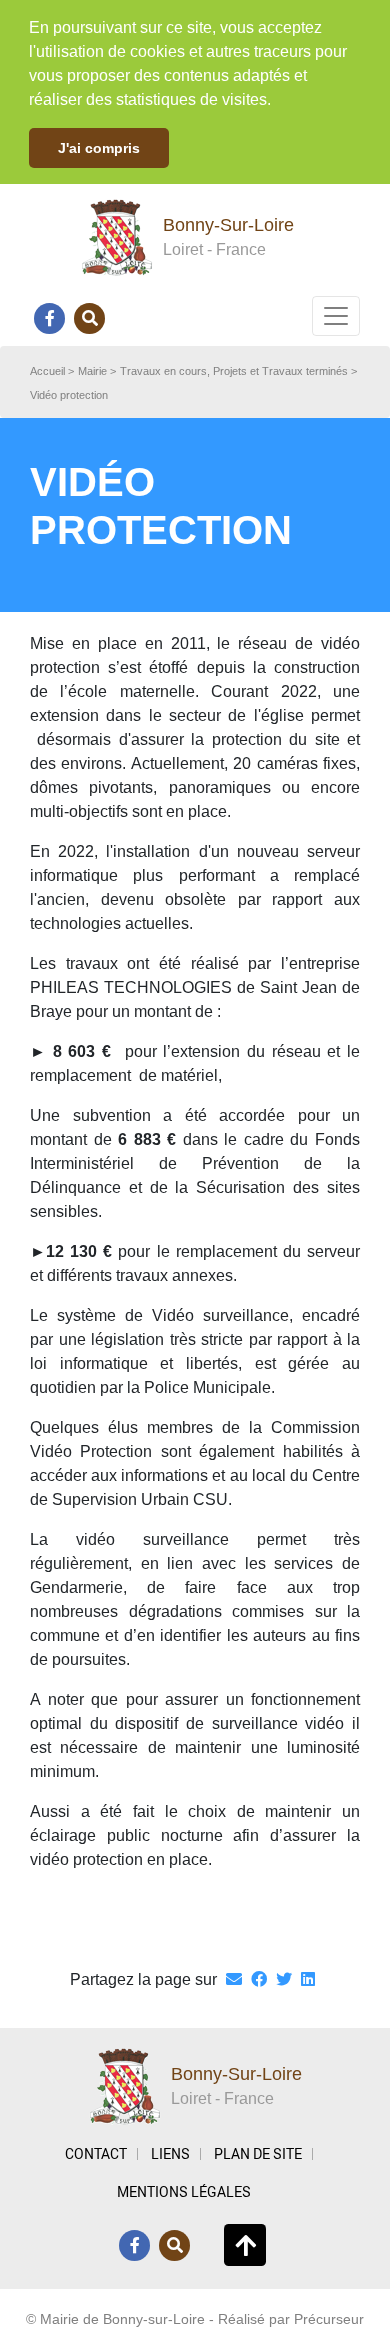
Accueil (47, 371)
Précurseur (329, 2319)
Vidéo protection (69, 395)
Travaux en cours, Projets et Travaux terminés (234, 371)
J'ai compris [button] (99, 148)
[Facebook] (50, 318)
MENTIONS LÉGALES (184, 2191)
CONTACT (96, 2153)
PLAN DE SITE (258, 2153)
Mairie (92, 371)
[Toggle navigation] (336, 316)
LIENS (170, 2153)
